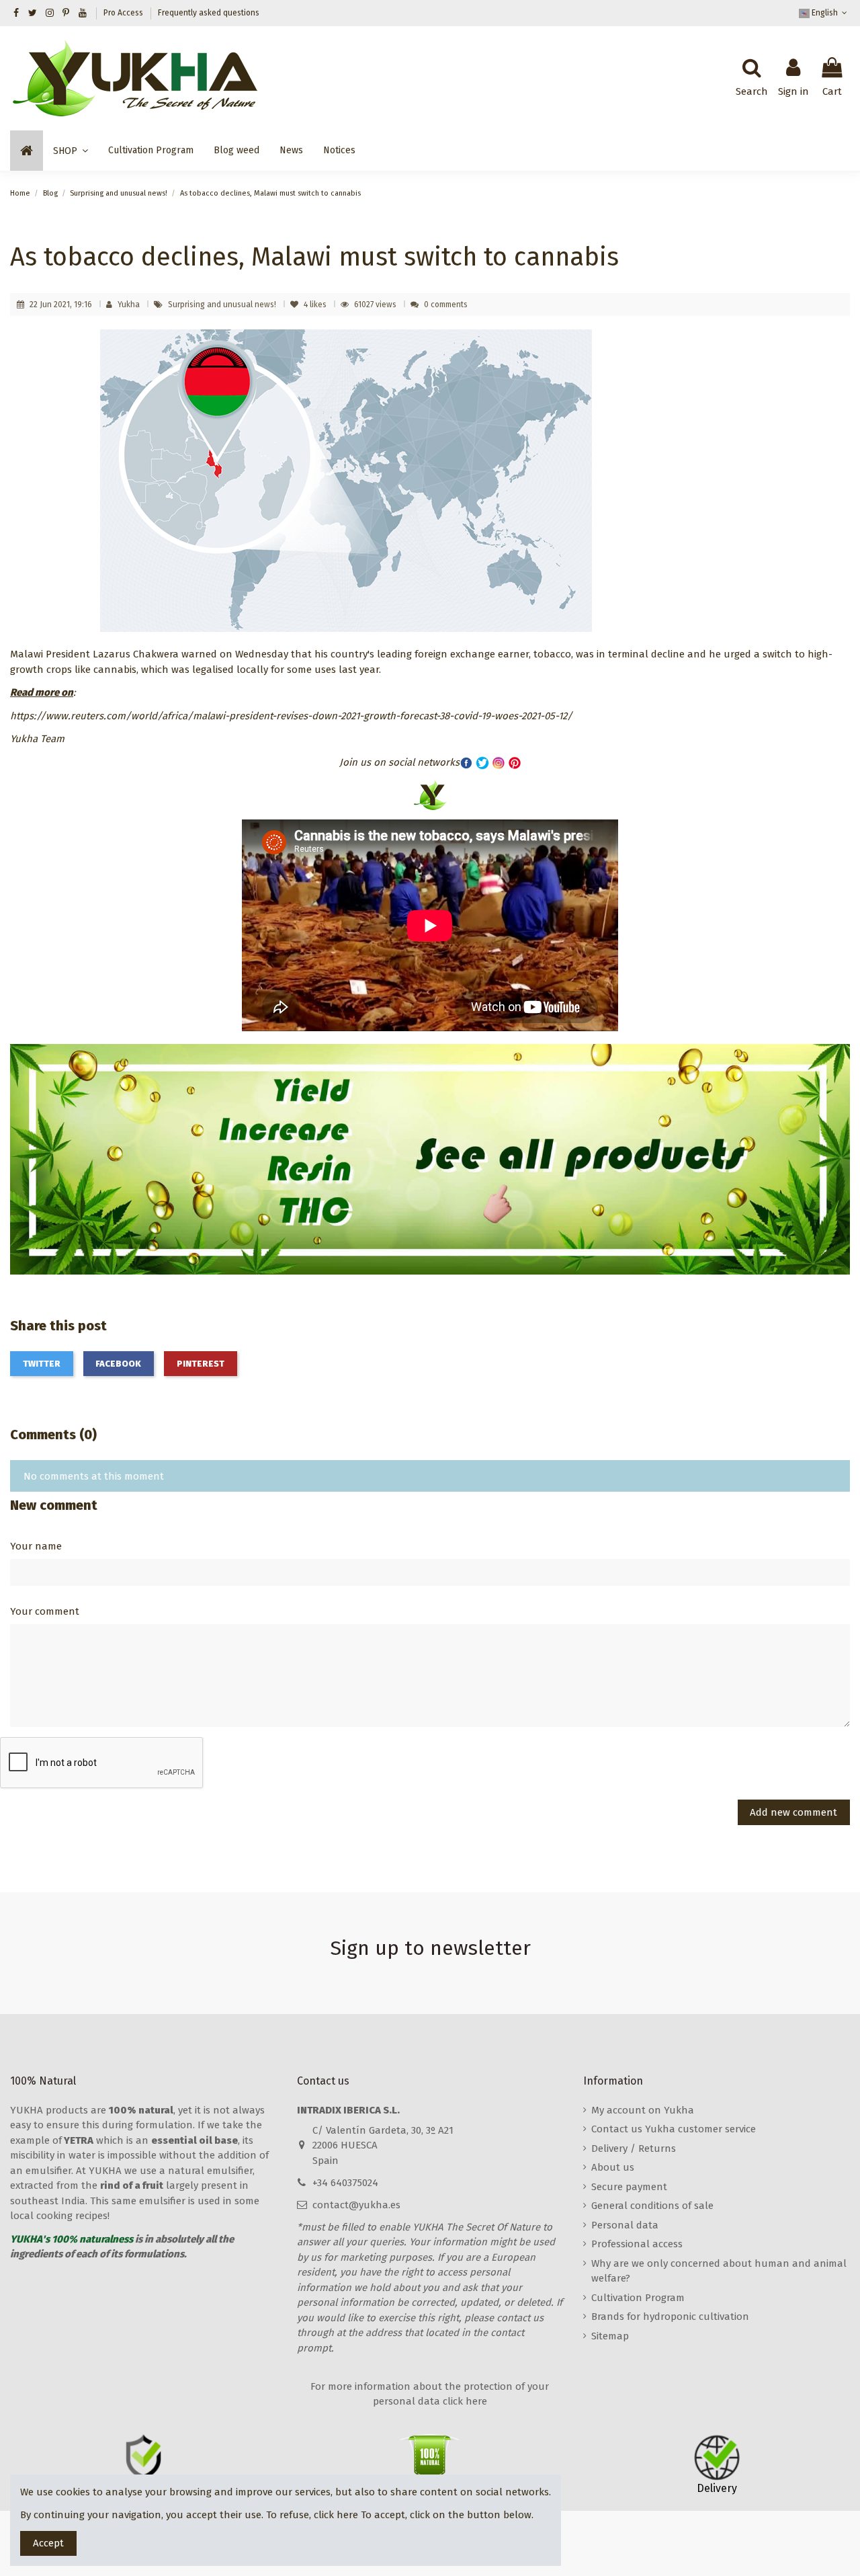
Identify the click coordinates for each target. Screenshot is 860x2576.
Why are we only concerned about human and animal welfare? (719, 2271)
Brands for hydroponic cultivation (670, 2317)
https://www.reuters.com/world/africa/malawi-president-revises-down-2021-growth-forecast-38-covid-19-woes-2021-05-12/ (291, 716)
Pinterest (201, 1364)
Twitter (42, 1364)
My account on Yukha (643, 2110)
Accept (48, 2543)
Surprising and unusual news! (223, 305)
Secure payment (629, 2187)
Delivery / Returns (634, 2148)
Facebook (118, 1364)
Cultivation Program (638, 2298)
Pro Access (124, 13)
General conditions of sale (652, 2206)
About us (613, 2167)
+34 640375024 (345, 2183)
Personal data (625, 2225)
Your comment (45, 1611)
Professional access (637, 2244)
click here (336, 2515)
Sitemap (610, 2336)
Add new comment (793, 1812)
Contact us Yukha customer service (674, 2129)
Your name (36, 1546)
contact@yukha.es (356, 2205)
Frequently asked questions (209, 13)
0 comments (446, 305)
